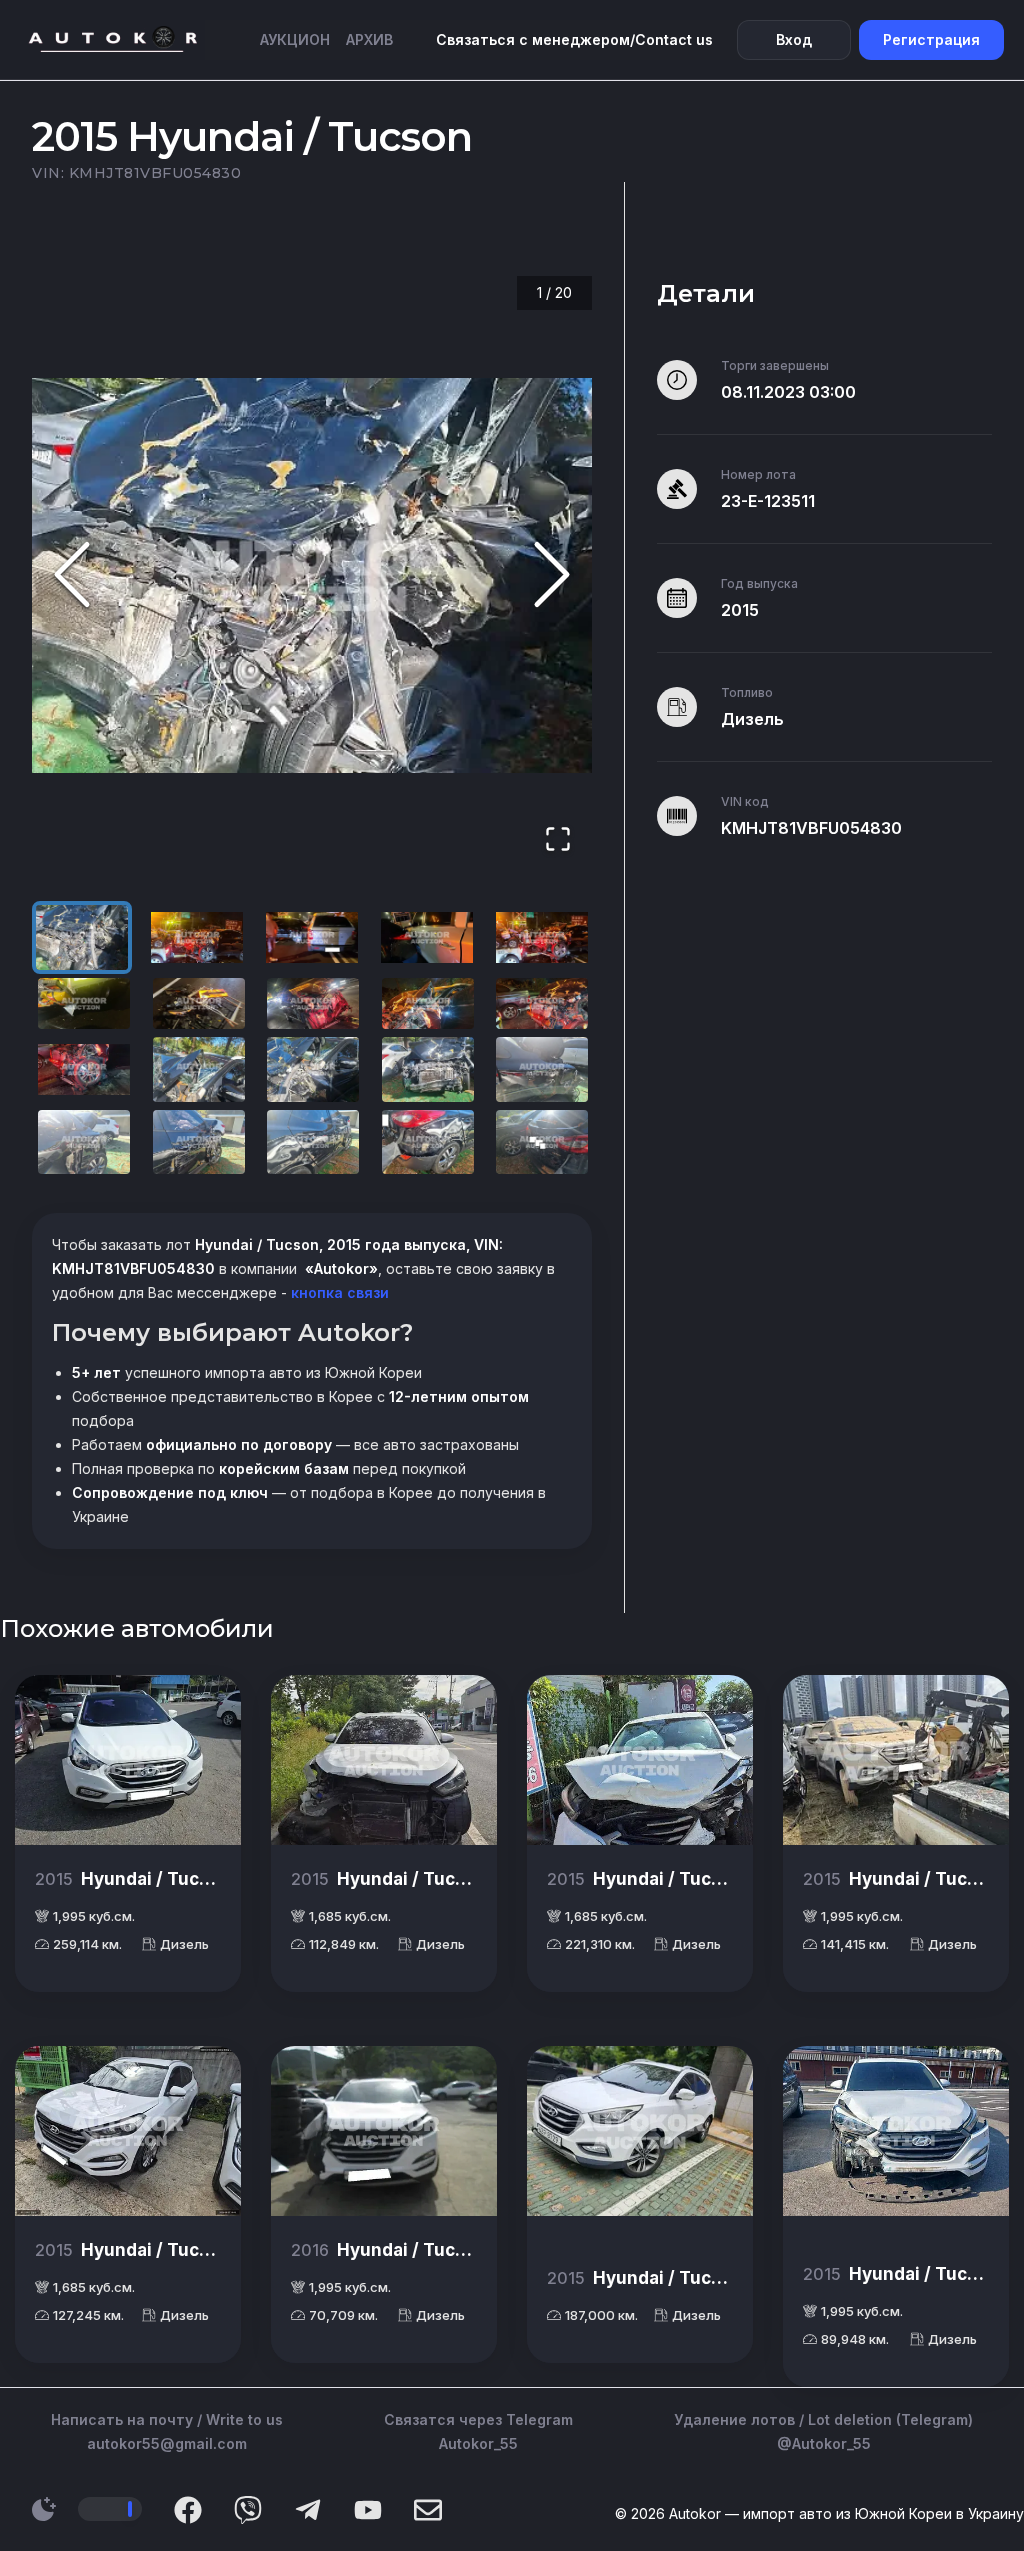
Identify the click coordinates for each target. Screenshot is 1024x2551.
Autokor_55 (478, 2443)
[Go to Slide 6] (84, 1003)
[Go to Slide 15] (542, 1069)
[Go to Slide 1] (82, 937)
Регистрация (931, 39)
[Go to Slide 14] (428, 1069)
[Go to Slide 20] (542, 1142)
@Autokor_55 (824, 2443)
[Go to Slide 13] (313, 1069)
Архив (369, 39)
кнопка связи (338, 1292)
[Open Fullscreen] (558, 840)
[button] (312, 576)
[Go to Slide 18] (313, 1142)
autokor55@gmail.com (167, 2443)
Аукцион (295, 39)
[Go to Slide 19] (428, 1142)
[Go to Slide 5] (542, 937)
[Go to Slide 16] (84, 1142)
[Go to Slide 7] (199, 1003)
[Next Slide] (552, 575)
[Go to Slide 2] (197, 937)
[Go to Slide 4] (427, 937)
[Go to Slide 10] (542, 1003)
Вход (794, 39)
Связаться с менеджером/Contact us (574, 39)
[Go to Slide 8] (313, 1003)
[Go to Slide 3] (312, 937)
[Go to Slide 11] (84, 1069)
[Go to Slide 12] (199, 1069)
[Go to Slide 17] (199, 1142)
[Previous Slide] (72, 575)
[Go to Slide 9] (428, 1003)
